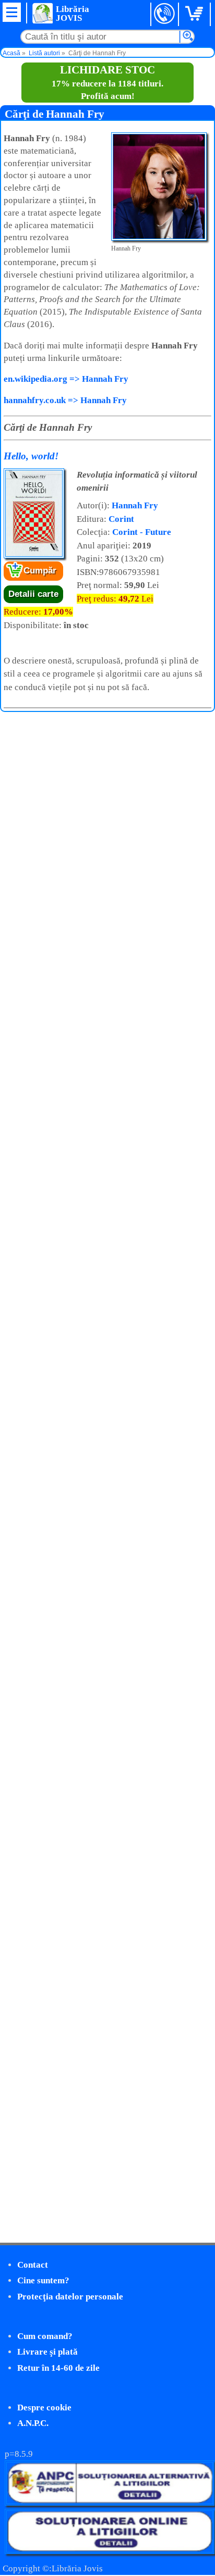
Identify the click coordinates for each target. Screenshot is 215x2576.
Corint (121, 519)
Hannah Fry (135, 505)
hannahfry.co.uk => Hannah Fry (65, 400)
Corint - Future (142, 532)
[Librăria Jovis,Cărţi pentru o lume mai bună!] (42, 13)
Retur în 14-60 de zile (58, 2368)
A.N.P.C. (33, 2423)
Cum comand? (45, 2336)
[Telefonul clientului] (165, 14)
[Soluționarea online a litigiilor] (110, 2551)
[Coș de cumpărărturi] (196, 14)
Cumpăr (40, 571)
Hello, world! (31, 456)
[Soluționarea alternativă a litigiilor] (110, 2503)
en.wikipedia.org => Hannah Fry (66, 379)
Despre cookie (44, 2408)
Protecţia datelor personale (70, 2297)
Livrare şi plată (47, 2352)
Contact (33, 2265)
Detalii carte (33, 594)
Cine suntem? (43, 2280)
